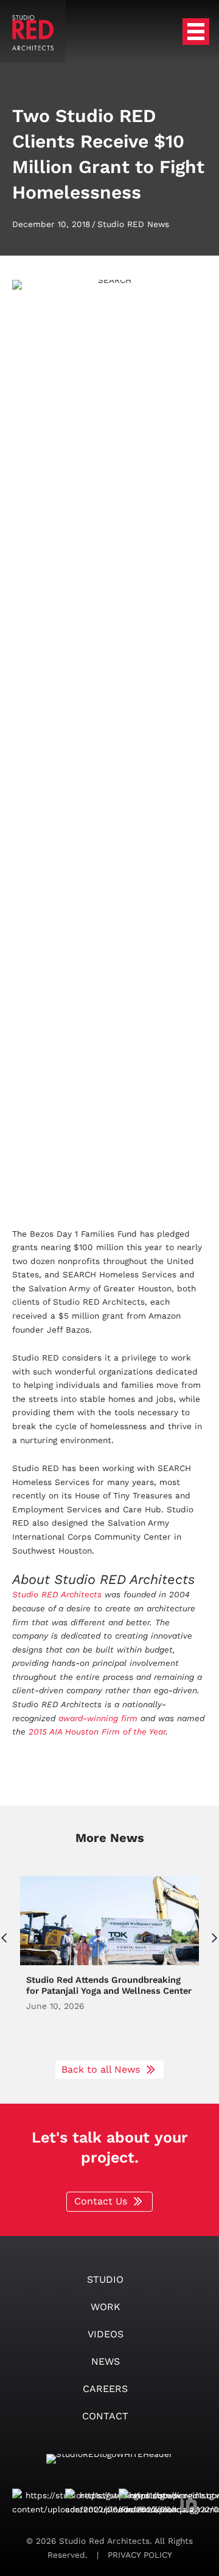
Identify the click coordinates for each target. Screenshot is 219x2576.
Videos (106, 2334)
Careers (105, 2389)
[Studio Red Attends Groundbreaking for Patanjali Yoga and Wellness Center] (109, 1962)
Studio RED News (133, 224)
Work (106, 2307)
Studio (105, 2279)
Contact (105, 2416)
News (106, 2361)
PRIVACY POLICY (138, 2555)
